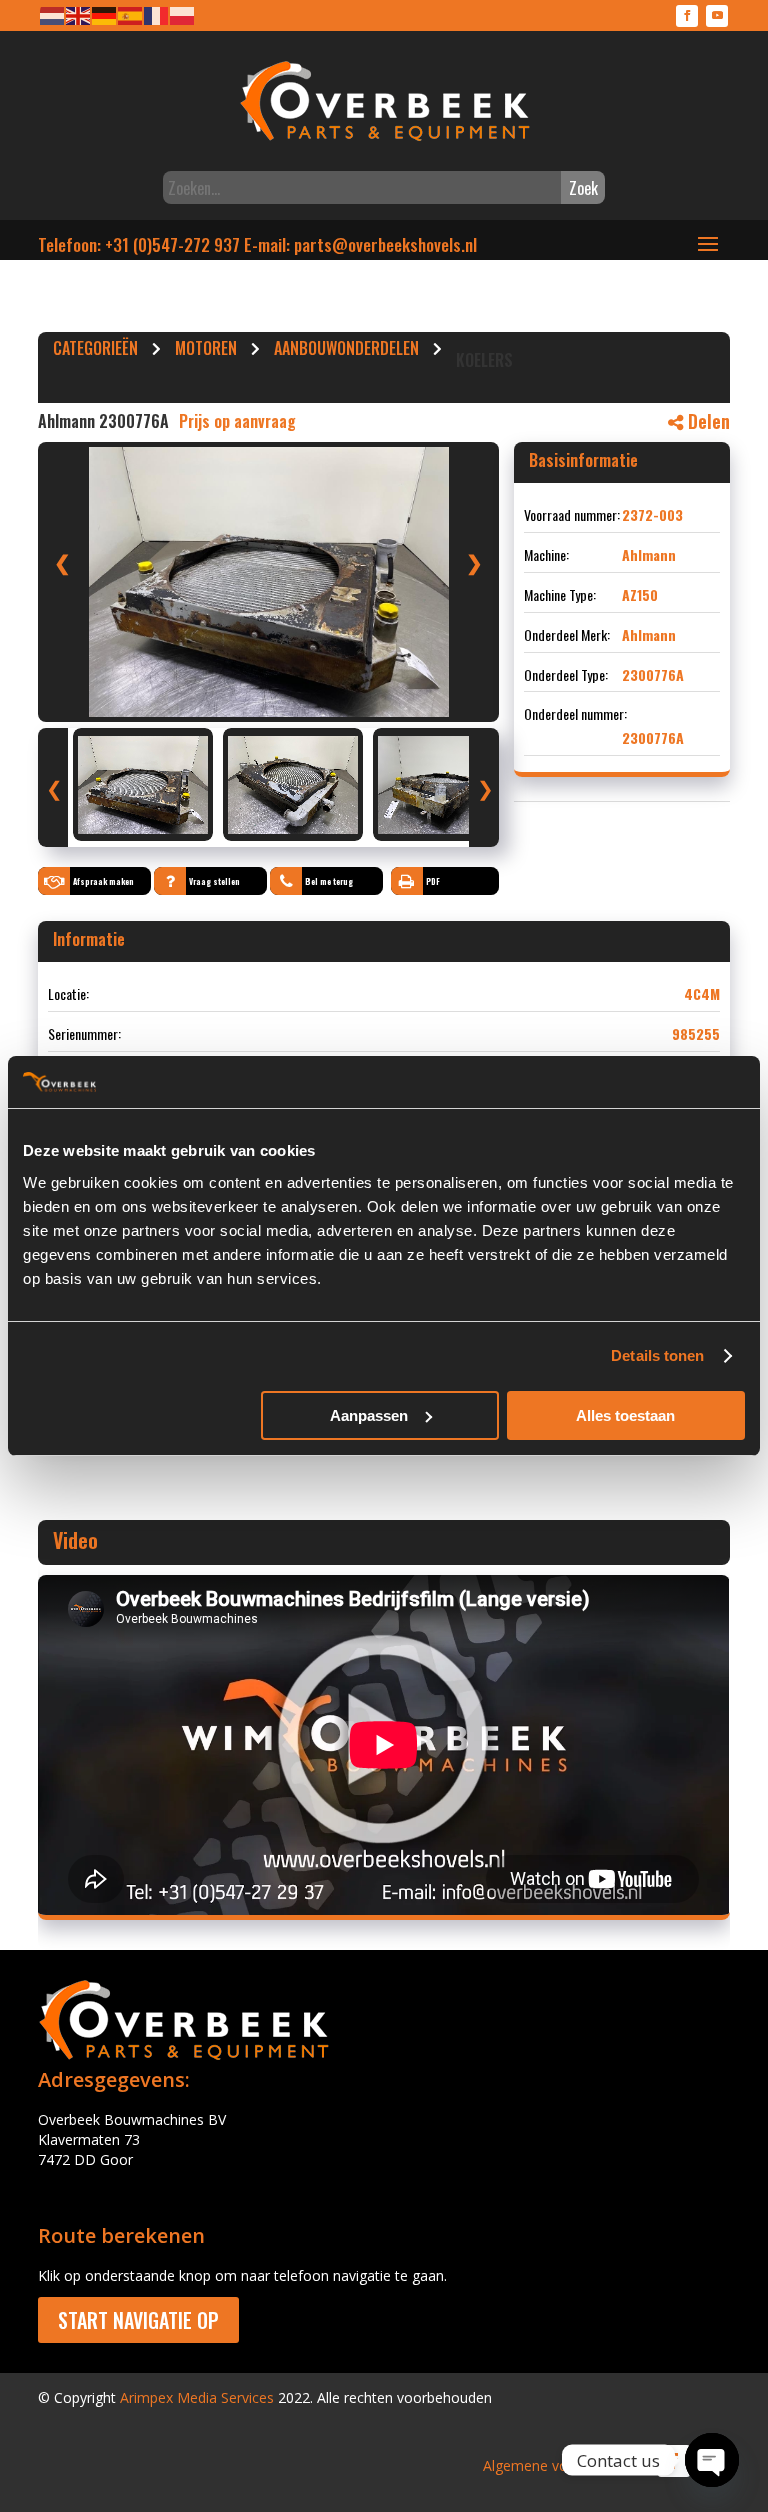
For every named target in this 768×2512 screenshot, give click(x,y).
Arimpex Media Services (197, 2397)
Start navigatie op (138, 2320)
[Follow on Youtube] (717, 16)
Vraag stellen (214, 881)
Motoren (206, 351)
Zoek (583, 188)
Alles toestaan (625, 1415)
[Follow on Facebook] (687, 16)
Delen (706, 421)
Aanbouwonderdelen (346, 351)
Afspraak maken (103, 881)
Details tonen (657, 1355)
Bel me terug (329, 881)
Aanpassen (369, 1415)
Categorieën (95, 351)
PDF (433, 881)
